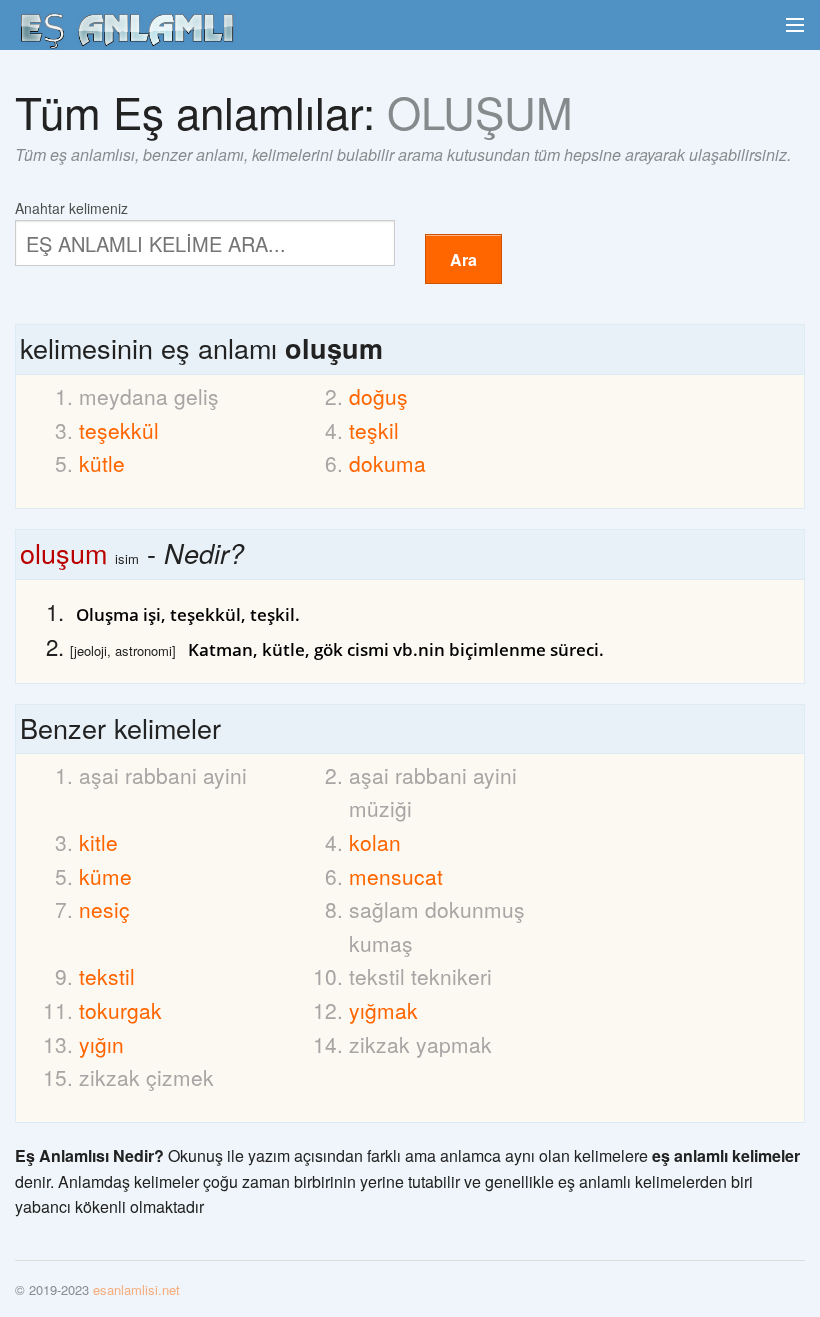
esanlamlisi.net (136, 1289)
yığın (101, 1044)
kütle (102, 463)
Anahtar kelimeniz (71, 206)
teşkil (374, 430)
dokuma (387, 463)
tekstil (107, 976)
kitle (98, 842)
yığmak (383, 1010)
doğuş (378, 396)
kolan (375, 842)
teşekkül (119, 430)
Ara (463, 259)
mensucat (396, 876)
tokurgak (120, 1010)
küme (105, 876)
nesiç (104, 909)
